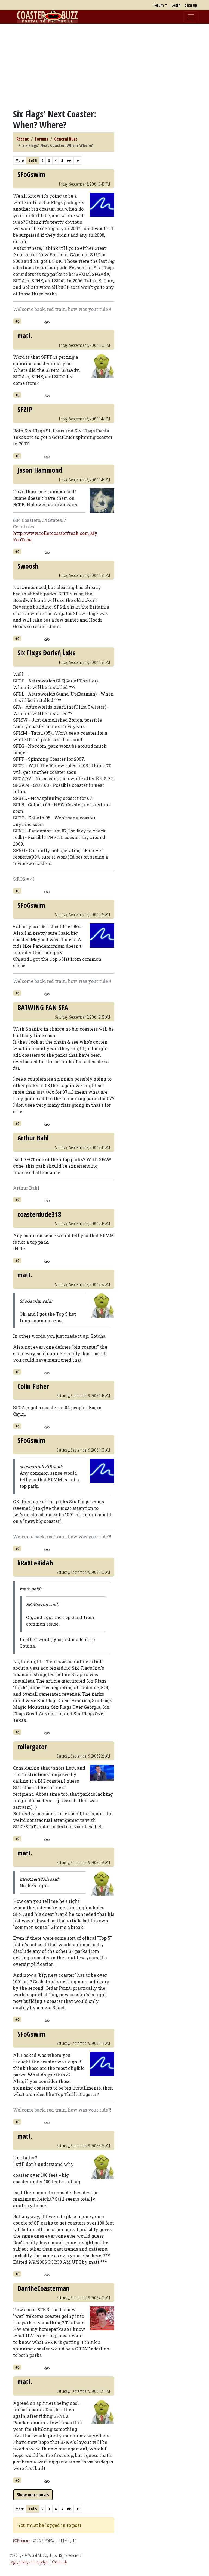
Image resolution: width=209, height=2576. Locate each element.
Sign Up (191, 5)
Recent (23, 139)
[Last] (78, 160)
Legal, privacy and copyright (29, 2562)
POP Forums (22, 2541)
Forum (159, 5)
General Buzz (66, 139)
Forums (42, 139)
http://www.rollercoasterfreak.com (51, 533)
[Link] (47, 322)
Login (176, 5)
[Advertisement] (104, 66)
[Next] (69, 160)
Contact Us (59, 2562)
